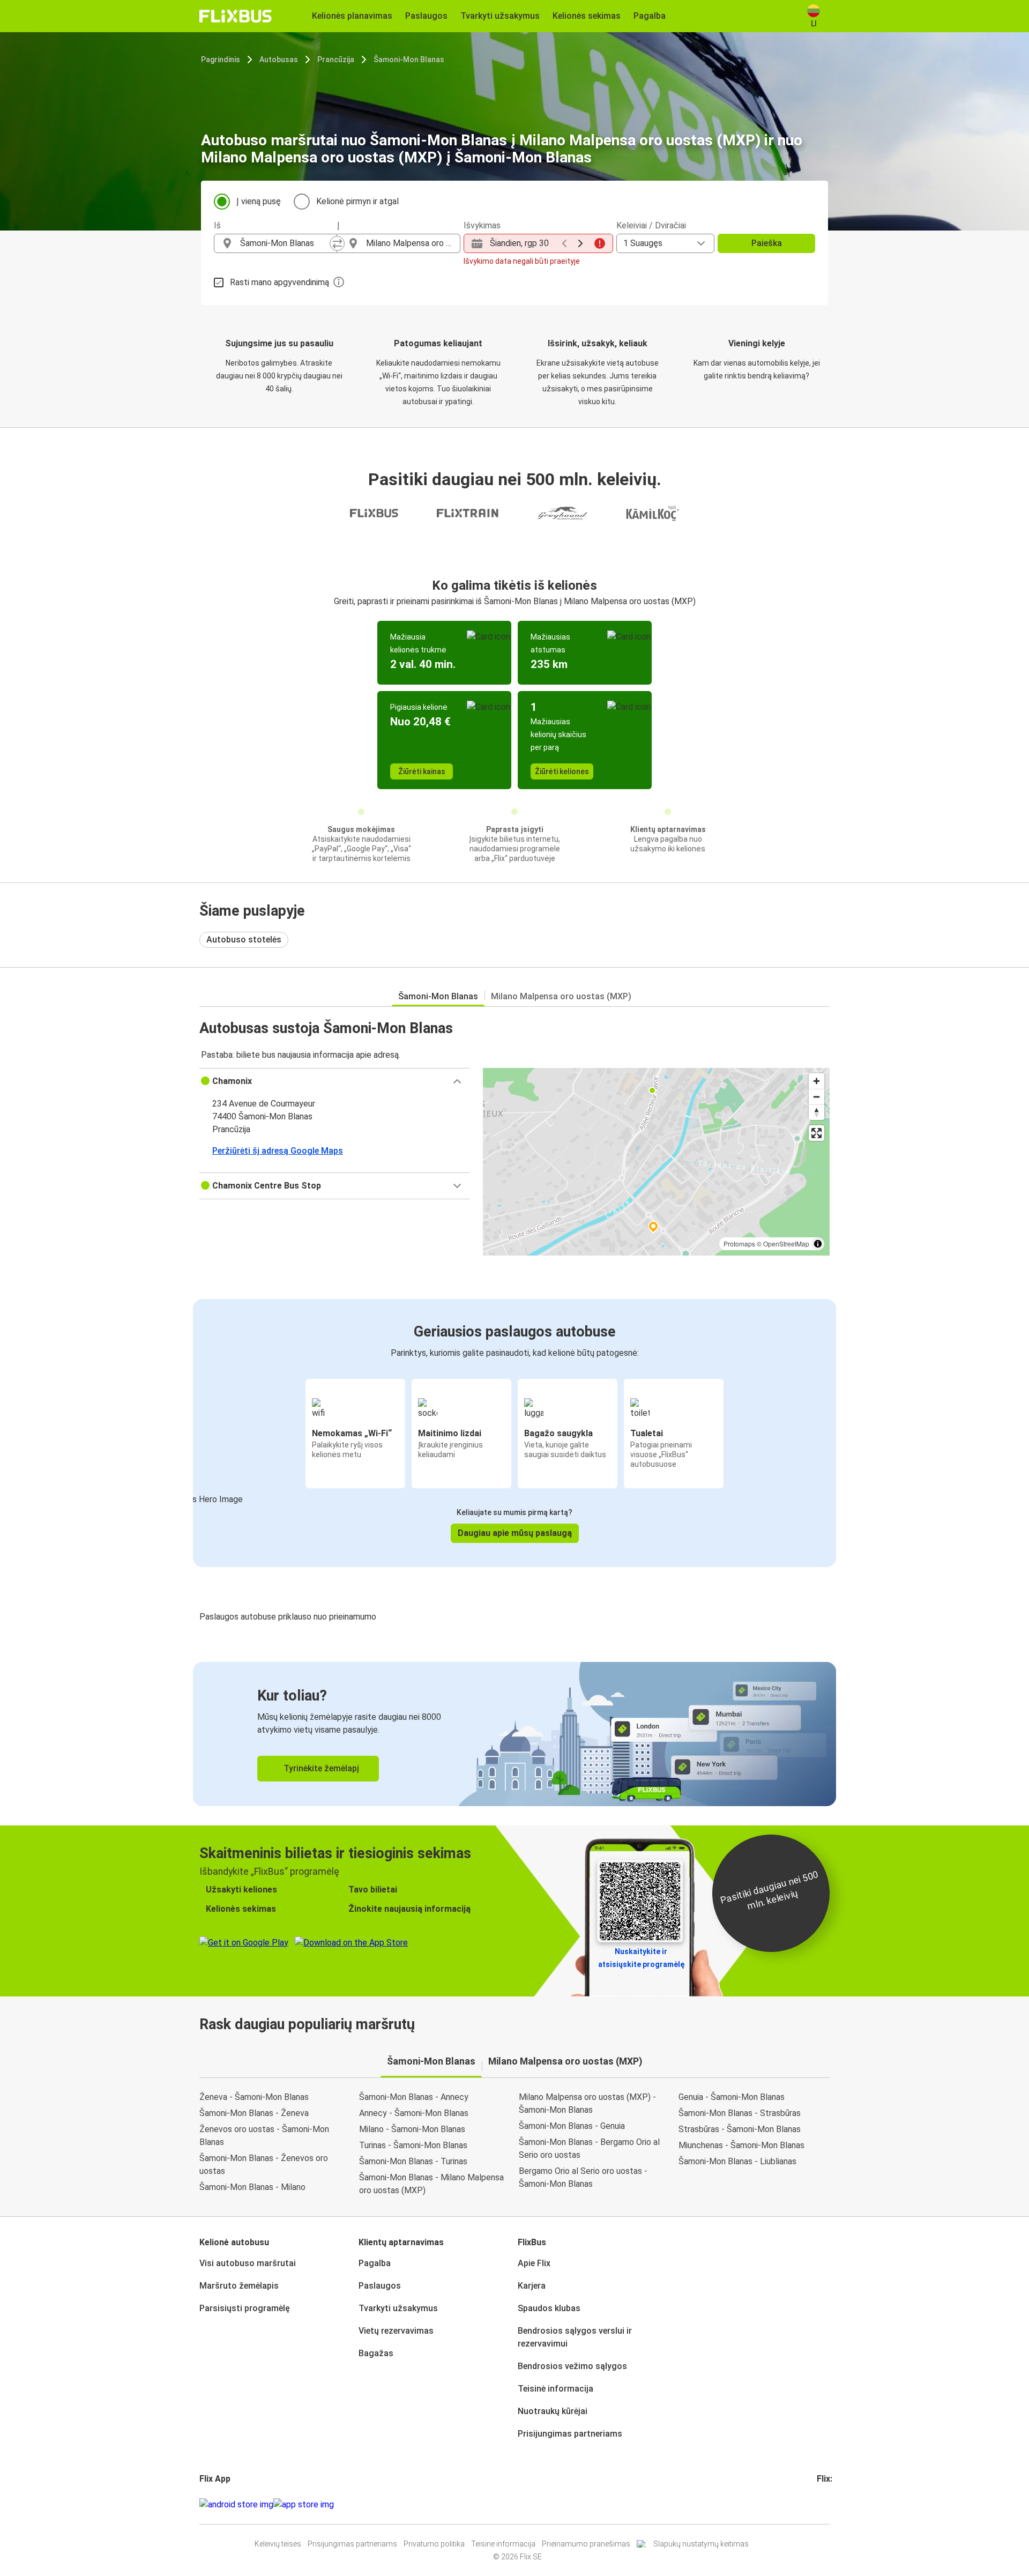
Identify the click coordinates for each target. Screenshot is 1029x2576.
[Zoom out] (817, 1097)
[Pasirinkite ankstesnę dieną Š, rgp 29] (564, 243)
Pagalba (375, 2263)
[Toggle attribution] (818, 1244)
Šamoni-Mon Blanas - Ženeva (254, 2113)
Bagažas (376, 2353)
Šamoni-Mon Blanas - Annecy (414, 2097)
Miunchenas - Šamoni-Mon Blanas (741, 2145)
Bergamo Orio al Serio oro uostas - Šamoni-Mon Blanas (583, 2177)
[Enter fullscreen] (817, 1133)
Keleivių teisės (278, 2544)
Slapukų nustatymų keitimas (701, 2544)
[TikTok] (834, 2504)
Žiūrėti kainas (422, 771)
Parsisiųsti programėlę (245, 2308)
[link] (514, 1734)
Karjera (532, 2286)
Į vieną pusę (259, 201)
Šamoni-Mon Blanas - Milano (252, 2187)
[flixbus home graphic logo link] (236, 16)
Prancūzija (336, 60)
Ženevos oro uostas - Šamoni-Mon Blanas (264, 2136)
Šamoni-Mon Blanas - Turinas (413, 2161)
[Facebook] (818, 2504)
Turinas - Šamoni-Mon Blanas (413, 2145)
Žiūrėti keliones (562, 771)
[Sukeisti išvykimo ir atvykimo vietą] (337, 243)
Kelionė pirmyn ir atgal (357, 201)
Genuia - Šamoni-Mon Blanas (732, 2097)
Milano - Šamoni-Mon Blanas (412, 2129)
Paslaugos (380, 2286)
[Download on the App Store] (304, 2505)
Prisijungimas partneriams (570, 2434)
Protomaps (739, 1244)
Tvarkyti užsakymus (398, 2308)
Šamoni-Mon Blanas (409, 60)
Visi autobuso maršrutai (248, 2263)
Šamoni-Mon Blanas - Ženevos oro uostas (264, 2165)
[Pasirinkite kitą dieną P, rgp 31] (580, 243)
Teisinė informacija (555, 2389)
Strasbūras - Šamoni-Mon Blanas (740, 2129)
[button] (335, 1081)
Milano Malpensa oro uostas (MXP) (561, 996)
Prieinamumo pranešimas (586, 2544)
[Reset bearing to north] (817, 1112)
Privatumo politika (434, 2544)
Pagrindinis (221, 60)
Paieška (767, 243)
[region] (656, 1162)
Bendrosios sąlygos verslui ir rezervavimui (575, 2337)
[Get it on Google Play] (236, 2505)
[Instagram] (822, 2504)
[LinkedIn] (828, 2504)
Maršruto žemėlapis (239, 2286)
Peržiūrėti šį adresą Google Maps (278, 1151)
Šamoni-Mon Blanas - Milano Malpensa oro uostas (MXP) (431, 2184)
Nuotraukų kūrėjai (553, 2411)
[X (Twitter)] (831, 2504)
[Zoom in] (817, 1081)
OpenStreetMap (786, 1244)
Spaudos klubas (549, 2308)
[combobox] (285, 243)
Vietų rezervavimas (396, 2331)
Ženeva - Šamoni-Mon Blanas (254, 2097)
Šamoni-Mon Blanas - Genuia (572, 2126)
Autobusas (279, 60)
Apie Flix (534, 2263)
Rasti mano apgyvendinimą (279, 282)
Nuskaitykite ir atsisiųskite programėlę (641, 1958)
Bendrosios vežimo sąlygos (572, 2366)
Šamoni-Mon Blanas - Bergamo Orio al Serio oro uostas (589, 2148)
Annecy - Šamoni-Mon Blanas (414, 2113)
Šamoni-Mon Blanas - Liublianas (737, 2161)
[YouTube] (825, 2504)
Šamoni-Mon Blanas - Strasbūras (740, 2113)
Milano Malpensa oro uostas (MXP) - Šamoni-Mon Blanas (587, 2103)
